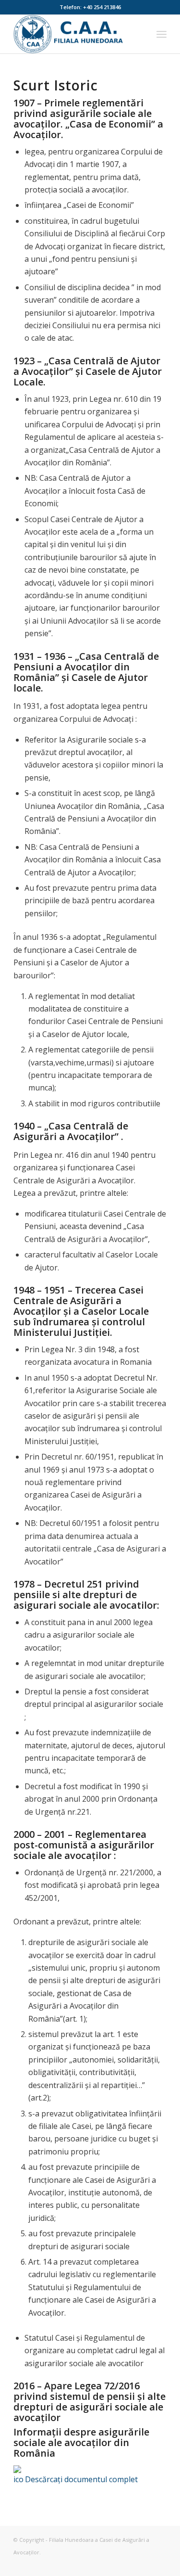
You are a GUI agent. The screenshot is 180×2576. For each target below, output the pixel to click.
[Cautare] (140, 34)
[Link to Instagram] (131, 2564)
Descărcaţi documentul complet (81, 2479)
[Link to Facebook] (145, 2564)
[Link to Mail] (159, 2564)
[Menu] (162, 34)
